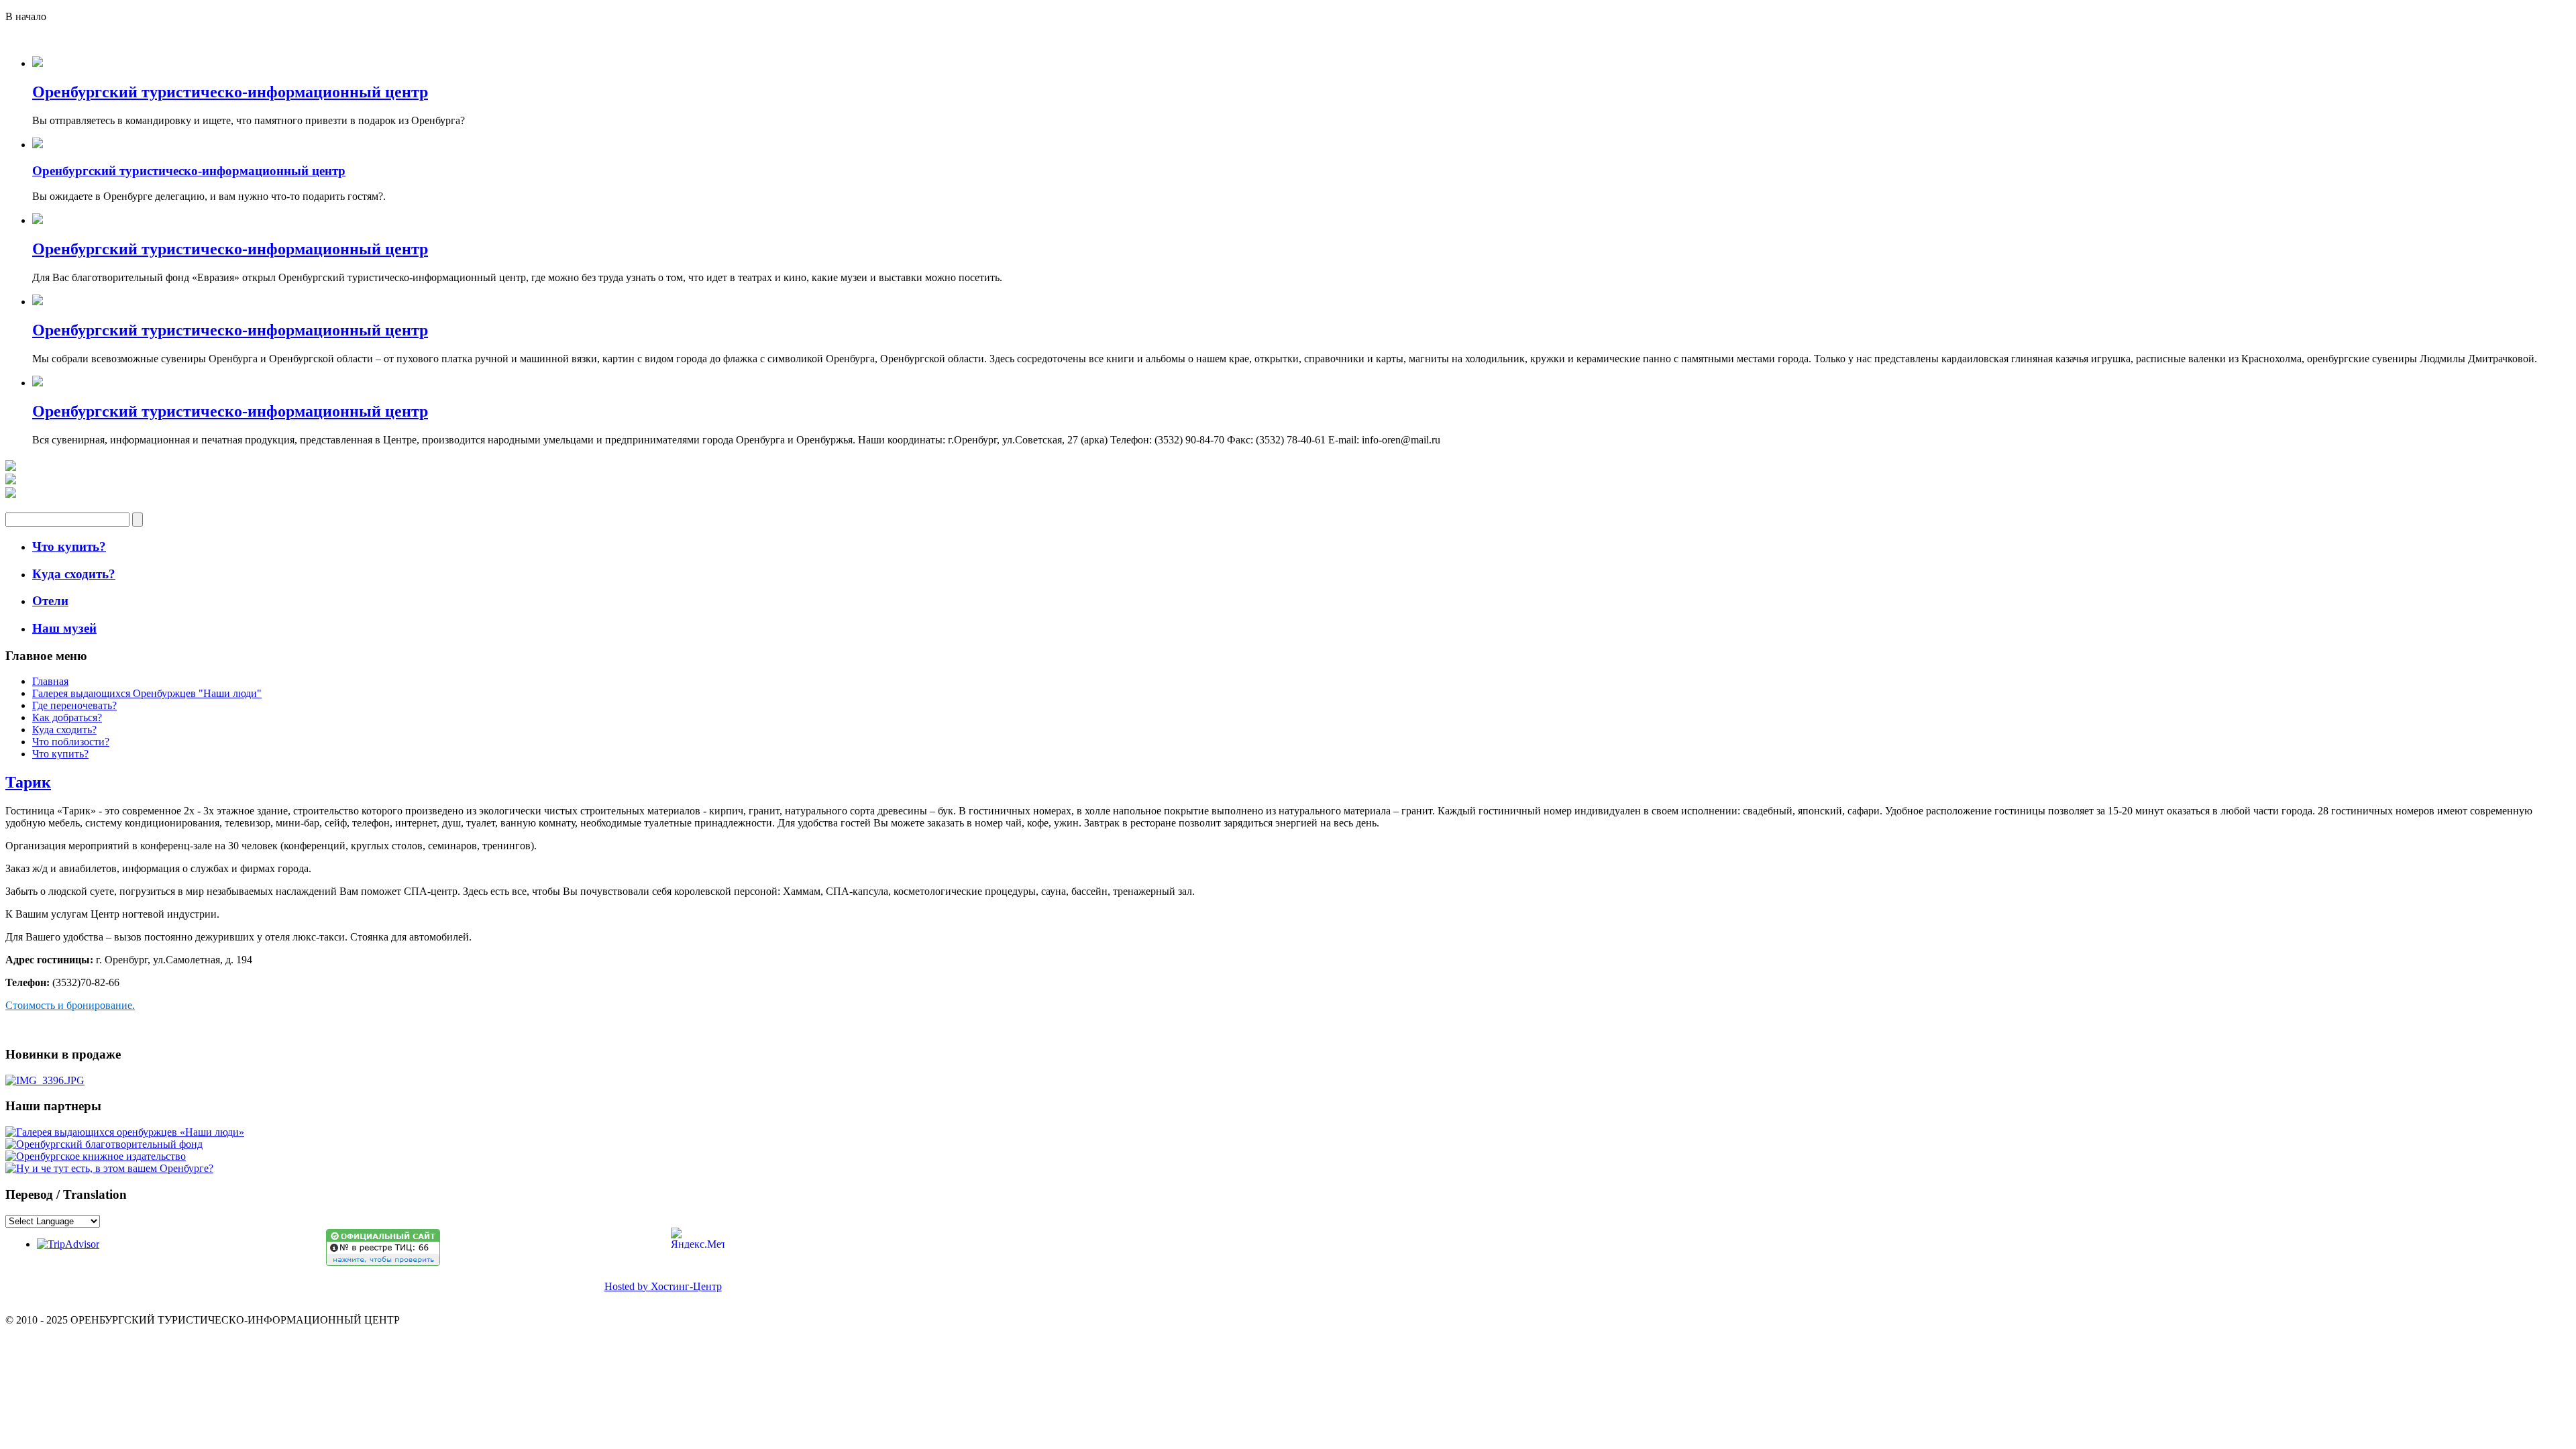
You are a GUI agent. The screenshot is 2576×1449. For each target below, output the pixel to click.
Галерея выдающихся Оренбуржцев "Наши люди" (147, 693)
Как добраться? (67, 717)
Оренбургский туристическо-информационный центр (230, 92)
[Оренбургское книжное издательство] (96, 1156)
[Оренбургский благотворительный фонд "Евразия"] (104, 1144)
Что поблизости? (71, 742)
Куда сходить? (64, 730)
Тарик (28, 782)
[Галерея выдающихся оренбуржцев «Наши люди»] (125, 1132)
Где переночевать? (74, 705)
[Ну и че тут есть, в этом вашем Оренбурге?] (109, 1168)
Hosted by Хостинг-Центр (663, 1286)
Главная (50, 681)
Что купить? (60, 754)
